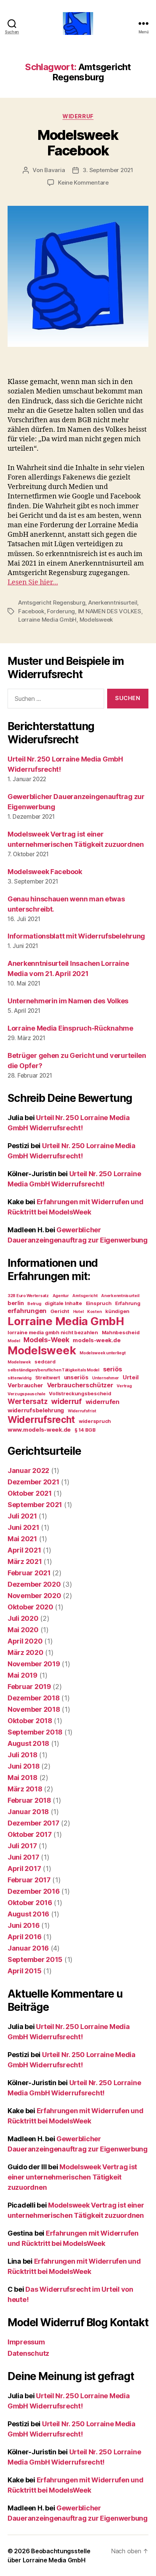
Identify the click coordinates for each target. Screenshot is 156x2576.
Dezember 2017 (34, 1823)
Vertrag (124, 1386)
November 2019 (34, 1664)
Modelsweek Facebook (78, 143)
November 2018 (34, 1709)
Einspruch (99, 1303)
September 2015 (35, 1959)
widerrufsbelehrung (36, 1410)
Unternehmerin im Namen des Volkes (68, 1001)
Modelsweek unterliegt (102, 1353)
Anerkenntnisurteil (113, 602)
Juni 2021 (23, 1527)
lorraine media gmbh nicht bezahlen (53, 1332)
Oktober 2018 (30, 1721)
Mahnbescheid (121, 1332)
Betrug (34, 1304)
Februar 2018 (29, 1800)
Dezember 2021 (34, 1482)
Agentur (61, 1296)
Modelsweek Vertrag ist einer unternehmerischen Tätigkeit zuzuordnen (72, 2177)
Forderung (61, 611)
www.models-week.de (39, 1430)
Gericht (60, 1311)
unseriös (76, 1377)
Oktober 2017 (30, 1834)
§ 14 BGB (85, 1430)
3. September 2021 (108, 170)
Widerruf (78, 116)
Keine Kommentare (83, 183)
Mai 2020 (23, 1630)
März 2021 (25, 1561)
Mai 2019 (23, 1675)
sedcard (45, 1362)
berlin (16, 1303)
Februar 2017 (29, 1880)
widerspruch (95, 1421)
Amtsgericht (85, 1296)
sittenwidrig (19, 1378)
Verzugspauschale (27, 1394)
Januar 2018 (28, 1812)
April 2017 (24, 1869)
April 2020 (25, 1641)
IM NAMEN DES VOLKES (110, 611)
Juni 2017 (23, 1857)
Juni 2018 (24, 1766)
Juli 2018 (23, 1755)
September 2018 (35, 1732)
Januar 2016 (28, 1948)
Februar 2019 (29, 1687)
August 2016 (28, 1914)
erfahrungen (27, 1311)
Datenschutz (28, 2353)
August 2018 (28, 1743)
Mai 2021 (22, 1539)
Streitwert (48, 1377)
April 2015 (24, 1971)
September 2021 (35, 1505)
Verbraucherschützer (80, 1385)
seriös (113, 1369)
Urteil (130, 1377)
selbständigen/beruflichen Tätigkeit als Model (53, 1370)
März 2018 (25, 1789)
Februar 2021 (29, 1573)
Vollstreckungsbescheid (80, 1393)
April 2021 (24, 1550)
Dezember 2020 (34, 1584)
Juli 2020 (23, 1618)
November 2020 (34, 1596)
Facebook (31, 611)
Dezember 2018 (34, 1698)
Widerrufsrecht (41, 1420)
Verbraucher (25, 1385)
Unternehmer (105, 1378)
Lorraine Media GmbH (47, 620)
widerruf (66, 1401)
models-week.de (97, 1340)
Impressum (26, 2342)
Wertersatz (27, 1402)
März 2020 (26, 1652)
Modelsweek (96, 620)
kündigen (117, 1311)
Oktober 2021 (30, 1493)
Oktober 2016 (30, 1903)
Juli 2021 (22, 1516)
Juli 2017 (22, 1846)
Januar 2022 (28, 1471)
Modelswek (19, 1362)
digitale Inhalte (63, 1303)
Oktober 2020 (30, 1607)
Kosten (94, 1312)
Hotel (78, 1312)
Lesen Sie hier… (33, 582)
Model (14, 1341)
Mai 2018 (23, 1778)
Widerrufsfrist (82, 1411)
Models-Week (46, 1340)
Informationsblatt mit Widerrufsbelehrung (76, 936)
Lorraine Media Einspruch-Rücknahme (70, 1028)
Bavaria (55, 170)
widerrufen (103, 1402)
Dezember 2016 (34, 1891)
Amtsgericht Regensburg (52, 602)
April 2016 (24, 1937)
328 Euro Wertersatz (28, 1296)
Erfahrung (128, 1303)
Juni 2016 (24, 1925)
